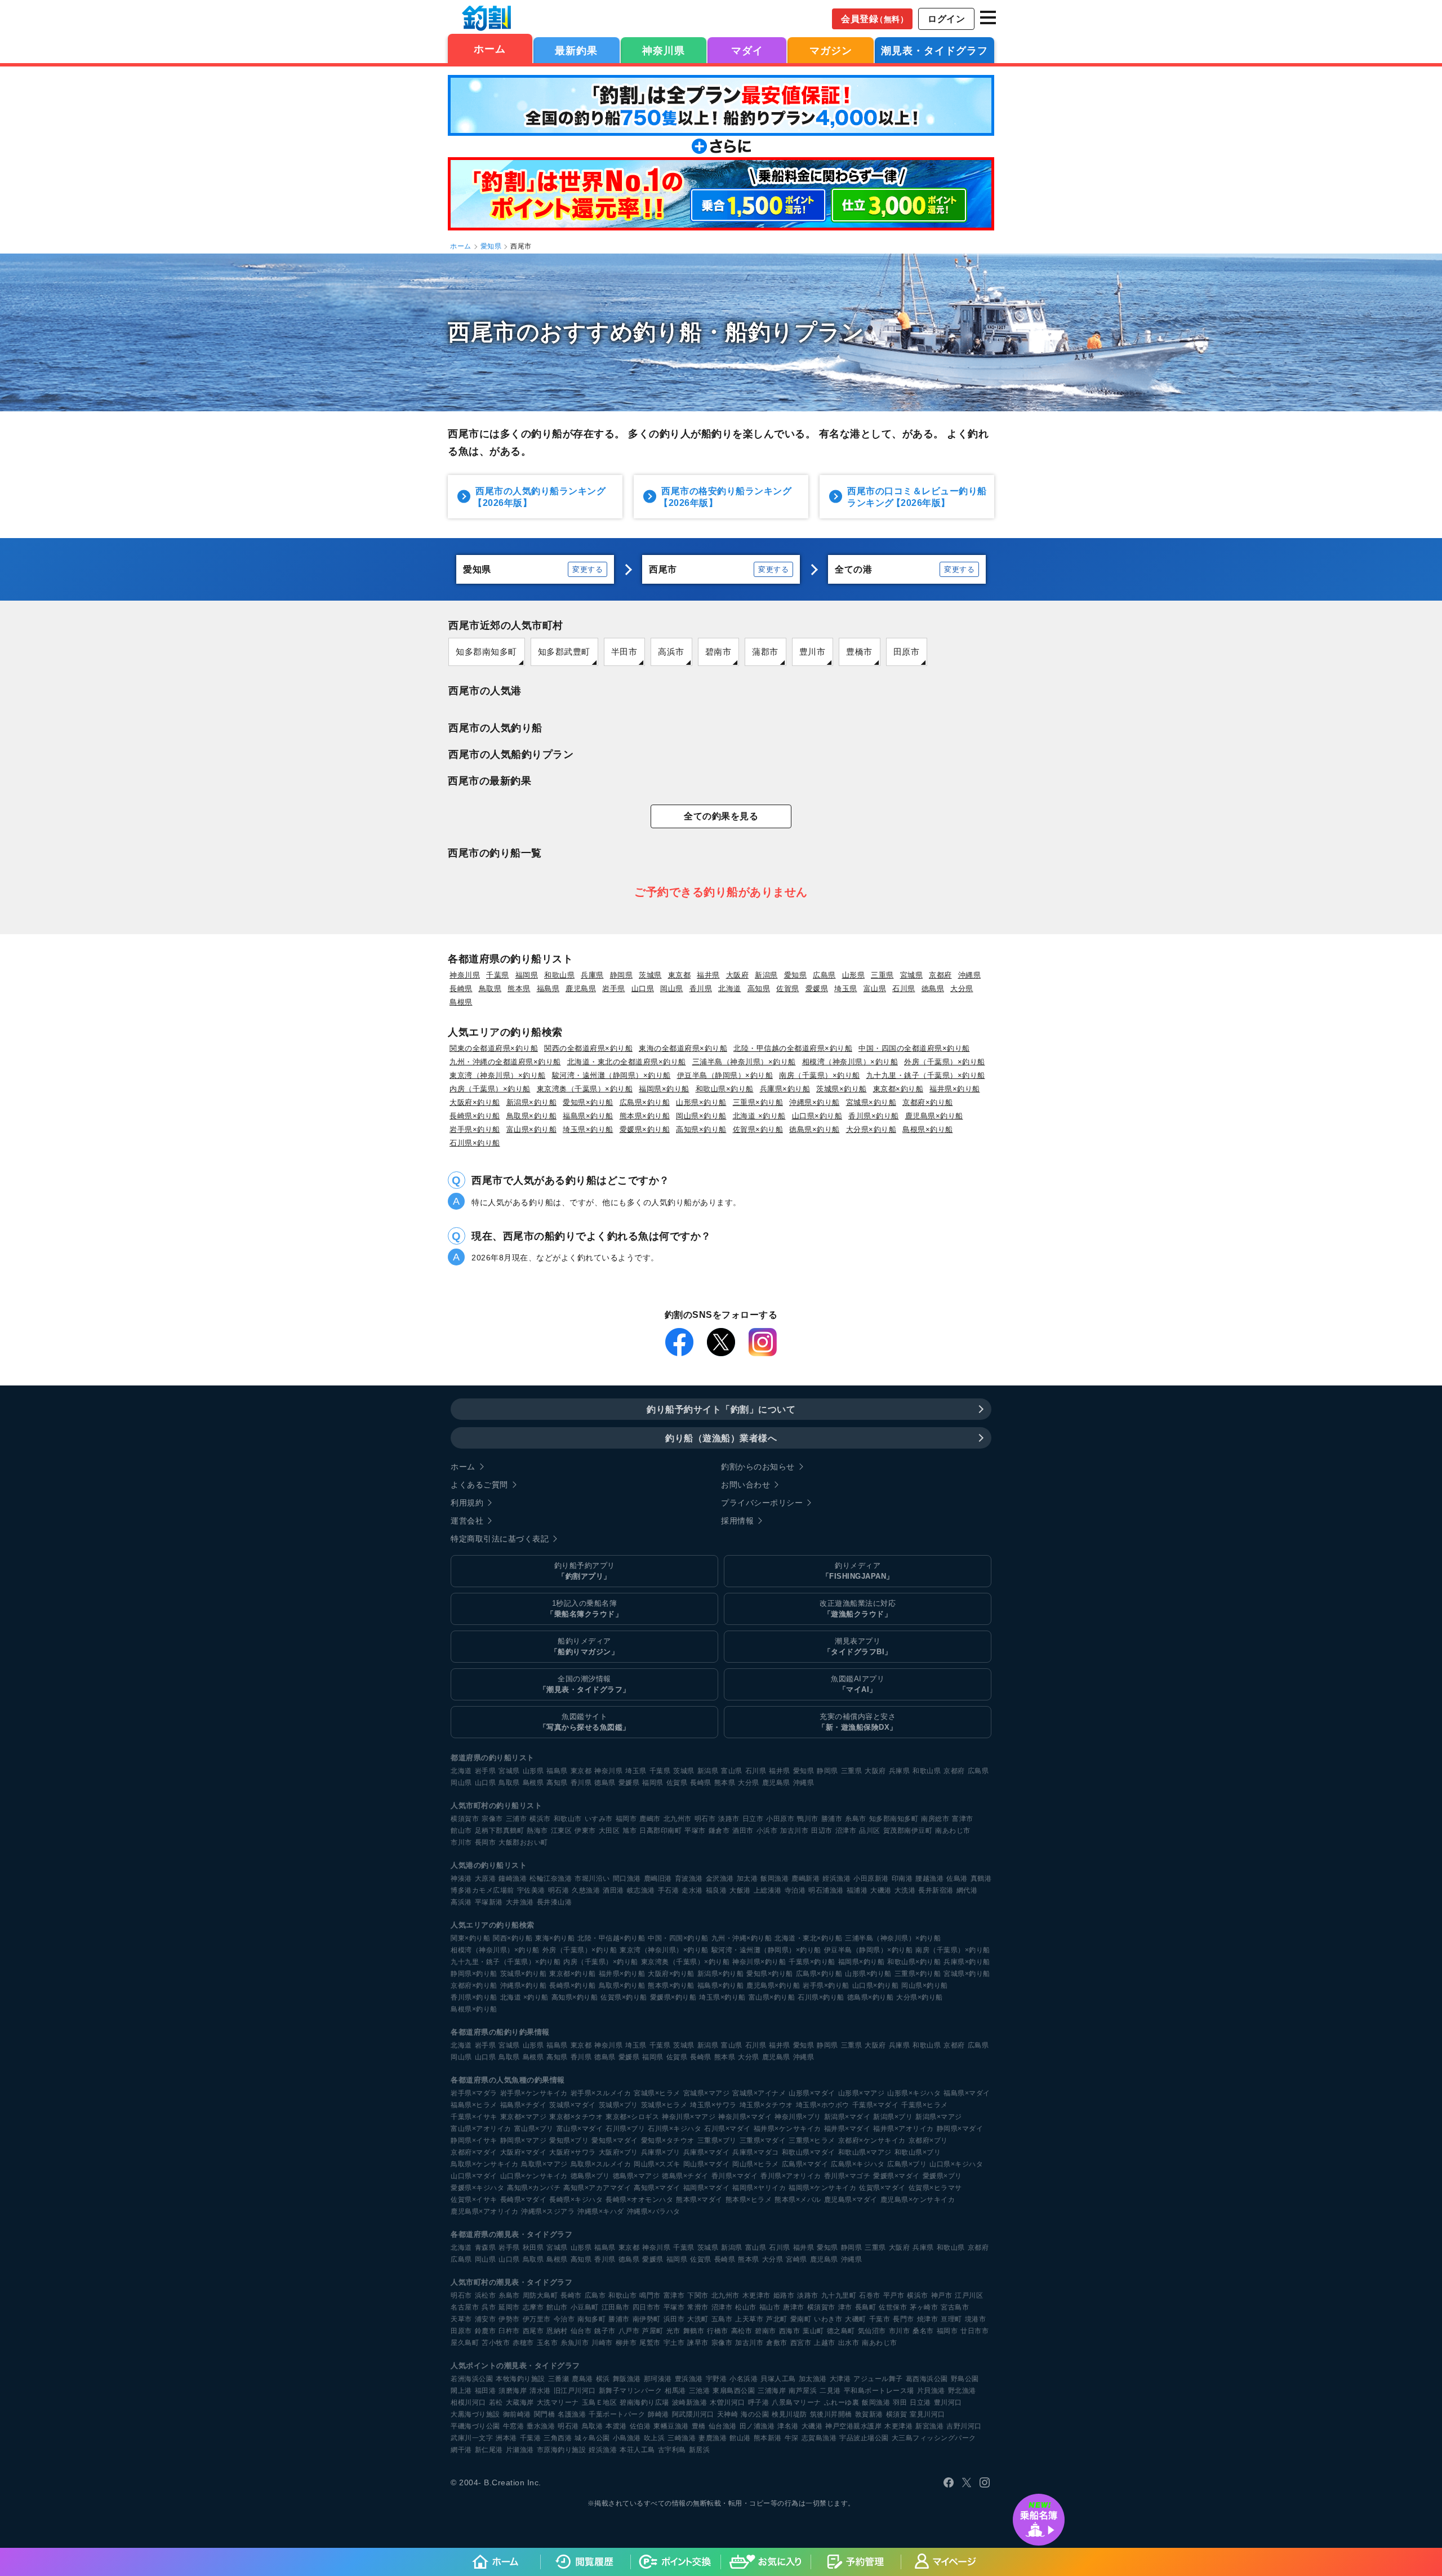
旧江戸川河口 (575, 2391)
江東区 (562, 1831)
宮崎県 (796, 2259)
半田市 (624, 652)
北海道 (730, 989)
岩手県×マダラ (474, 2093)
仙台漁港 (723, 2426)
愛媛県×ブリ (942, 2176)
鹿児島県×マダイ (851, 2200)
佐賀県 (788, 989)
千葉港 (531, 2438)
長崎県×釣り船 (475, 1116)
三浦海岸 (772, 2391)
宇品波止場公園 (864, 2438)
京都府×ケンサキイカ (872, 2140)
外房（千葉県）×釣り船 (945, 1062)
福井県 (708, 975)
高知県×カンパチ (534, 2188)
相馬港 (675, 2391)
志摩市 (533, 2307)
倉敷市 (777, 2343)
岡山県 (672, 989)
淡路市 (729, 1819)
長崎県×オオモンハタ (639, 2200)
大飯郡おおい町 (523, 1842)
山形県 (854, 975)
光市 (673, 2331)
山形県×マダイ (812, 2093)
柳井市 (626, 2343)
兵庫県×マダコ (756, 2152)
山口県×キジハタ (956, 2164)
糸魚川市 (575, 2343)
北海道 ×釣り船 (759, 1116)
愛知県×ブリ (569, 2140)
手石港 (669, 1890)
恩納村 (557, 2331)
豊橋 (699, 2426)
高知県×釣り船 (701, 1129)
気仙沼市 (872, 2331)
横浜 (603, 2379)
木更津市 (756, 2295)
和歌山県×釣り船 (725, 1089)
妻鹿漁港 (713, 2438)
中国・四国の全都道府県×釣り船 (914, 1048)
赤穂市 (523, 2343)
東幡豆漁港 (671, 2426)
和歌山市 (568, 1819)
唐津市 (794, 2307)
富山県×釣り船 (532, 1129)
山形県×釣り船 (701, 1102)
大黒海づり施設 (475, 2414)
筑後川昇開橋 (831, 2414)
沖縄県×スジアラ (548, 2211)
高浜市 (671, 652)
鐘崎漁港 (513, 1878)
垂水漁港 (541, 2426)
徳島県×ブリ (590, 2176)
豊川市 (813, 652)
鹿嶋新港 (805, 1878)
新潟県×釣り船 (532, 1102)
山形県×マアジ (862, 2093)
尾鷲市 (650, 2343)
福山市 (770, 2307)
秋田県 (533, 2248)
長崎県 (461, 989)
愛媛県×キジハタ (477, 2188)
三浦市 (517, 1819)
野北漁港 (962, 2391)
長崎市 (571, 2295)
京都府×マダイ (474, 2152)
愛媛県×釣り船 (645, 1129)
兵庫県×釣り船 (785, 1089)
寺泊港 (795, 1890)
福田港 (486, 2391)
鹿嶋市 (650, 1819)
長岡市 (486, 1842)
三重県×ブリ (717, 2140)
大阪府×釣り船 (475, 1102)
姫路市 (784, 2295)
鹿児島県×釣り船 (934, 1116)
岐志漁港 (641, 1890)
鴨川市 (808, 1819)
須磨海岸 (513, 2391)
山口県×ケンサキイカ (534, 2176)
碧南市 (718, 652)
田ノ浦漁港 (757, 2426)
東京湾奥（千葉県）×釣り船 (585, 1089)
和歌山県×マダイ (809, 2152)
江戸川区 (969, 2295)
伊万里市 (537, 2319)
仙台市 (581, 2331)
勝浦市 (832, 1819)
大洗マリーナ (558, 2402)
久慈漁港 (586, 1890)
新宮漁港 (929, 2426)
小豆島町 (585, 2307)
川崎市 (602, 2343)
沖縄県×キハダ (601, 2211)
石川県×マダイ (727, 2129)
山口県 (643, 989)
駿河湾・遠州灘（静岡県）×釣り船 (611, 1075)
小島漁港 (627, 2438)
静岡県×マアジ (524, 2140)
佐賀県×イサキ (474, 2200)
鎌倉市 (719, 1831)
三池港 (700, 2391)
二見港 (830, 2391)
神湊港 (461, 1878)
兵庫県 (592, 975)
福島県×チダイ (524, 2105)
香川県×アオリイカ (791, 2176)
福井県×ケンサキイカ (787, 2129)
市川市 (461, 1842)
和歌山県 (559, 975)
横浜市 (540, 1819)
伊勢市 (509, 2319)
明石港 (559, 1890)
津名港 (788, 2426)
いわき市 (828, 2319)
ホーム (490, 49)
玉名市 (548, 2343)
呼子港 (759, 2402)
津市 (845, 2307)
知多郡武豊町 (564, 652)
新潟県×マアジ (939, 2117)
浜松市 (486, 2295)
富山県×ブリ (534, 2129)
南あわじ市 (953, 1831)
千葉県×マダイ (876, 2105)
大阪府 (738, 975)
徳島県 (933, 989)
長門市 (904, 2319)
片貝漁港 (931, 2391)
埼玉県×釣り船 (588, 1129)
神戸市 (942, 2295)
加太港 (747, 1878)
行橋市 (718, 2331)
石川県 (904, 989)
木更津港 (898, 2426)
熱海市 (537, 1831)
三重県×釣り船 (758, 1102)
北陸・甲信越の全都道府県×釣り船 (793, 1048)
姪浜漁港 (836, 1878)
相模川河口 (468, 2402)
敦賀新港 (869, 2414)
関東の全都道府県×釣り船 (494, 1048)
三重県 (882, 975)
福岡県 (527, 975)
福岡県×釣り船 (664, 1089)
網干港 (461, 2450)
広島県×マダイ (805, 2164)
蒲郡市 (765, 652)
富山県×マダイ (580, 2129)
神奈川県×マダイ (745, 2117)
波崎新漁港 (690, 2402)
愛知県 (491, 246)
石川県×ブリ (625, 2129)
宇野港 (716, 2379)
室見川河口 (927, 2414)
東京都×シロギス (632, 2117)
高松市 (742, 2331)
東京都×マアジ (524, 2117)
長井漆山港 (555, 1902)
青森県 (486, 2248)
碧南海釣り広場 (644, 2402)
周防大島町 (540, 2295)
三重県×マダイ (763, 2140)
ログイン (946, 19)
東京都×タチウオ (576, 2117)
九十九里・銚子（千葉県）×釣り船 (926, 1075)
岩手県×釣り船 (475, 1129)
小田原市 (780, 1819)
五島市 (722, 2319)
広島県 (824, 975)
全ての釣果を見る (721, 816)
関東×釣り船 (470, 1938)
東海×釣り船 (555, 1938)
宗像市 (492, 1819)
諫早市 (698, 2343)
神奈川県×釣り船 (759, 1962)
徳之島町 (841, 2331)
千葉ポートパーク (617, 2414)
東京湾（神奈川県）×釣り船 (498, 1075)
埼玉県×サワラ (713, 2105)
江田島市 (616, 2307)
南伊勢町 (647, 2319)
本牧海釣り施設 (520, 2379)
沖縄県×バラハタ (654, 2211)
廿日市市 (974, 2331)
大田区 (609, 1831)
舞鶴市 (694, 2331)
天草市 (461, 2319)
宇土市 (674, 2343)
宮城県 (912, 975)
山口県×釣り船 (817, 1116)
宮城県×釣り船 (871, 1102)
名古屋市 (465, 2307)
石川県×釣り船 (475, 1143)
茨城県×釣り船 (842, 1089)
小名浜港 (744, 2379)
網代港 (967, 1890)
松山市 (746, 2307)
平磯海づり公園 (475, 2426)
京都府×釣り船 (928, 1102)
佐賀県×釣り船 (758, 1129)
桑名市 (923, 2331)
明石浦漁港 (826, 1890)
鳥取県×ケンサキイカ (484, 2164)
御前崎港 (517, 2414)
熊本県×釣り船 (645, 1116)
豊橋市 (859, 652)
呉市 (489, 2307)
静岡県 (622, 975)
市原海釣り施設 (562, 2450)
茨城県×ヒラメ (664, 2105)
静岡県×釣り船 (474, 1974)
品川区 (870, 1831)
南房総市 (935, 1819)
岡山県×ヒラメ (756, 2164)
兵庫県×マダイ (707, 2152)
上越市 (825, 2343)
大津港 (840, 2379)
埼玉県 (846, 989)
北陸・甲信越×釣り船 (611, 1938)
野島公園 (965, 2379)
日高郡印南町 (660, 1831)
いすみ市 (599, 1819)
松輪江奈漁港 (551, 1878)
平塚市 (695, 1831)
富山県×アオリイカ (481, 2129)
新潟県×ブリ (893, 2117)
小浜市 (767, 1831)
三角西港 (558, 2438)
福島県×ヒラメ (474, 2105)
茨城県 (650, 975)
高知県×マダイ (657, 2188)
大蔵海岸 (520, 2402)
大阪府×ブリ (618, 2152)
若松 (496, 2402)
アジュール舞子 (878, 2379)
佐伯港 (640, 2426)
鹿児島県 (581, 989)
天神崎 (728, 2414)
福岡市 (626, 1819)
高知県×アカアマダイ (597, 2188)
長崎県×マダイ (524, 2200)
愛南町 (801, 2319)
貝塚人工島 (778, 2379)
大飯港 (740, 1890)
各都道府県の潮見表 (485, 2234)
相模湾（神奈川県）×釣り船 (850, 1062)
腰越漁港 (929, 1878)
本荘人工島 (637, 2450)
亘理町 (951, 2319)
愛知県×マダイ (615, 2140)
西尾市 (533, 2331)
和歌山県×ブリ (918, 2152)
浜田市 (674, 2319)
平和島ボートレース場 (879, 2391)
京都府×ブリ (928, 2140)
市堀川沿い (592, 1878)
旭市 (629, 1831)
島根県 (461, 1002)
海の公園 (755, 2414)
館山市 (461, 1831)
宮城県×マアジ (707, 2093)
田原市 (907, 652)
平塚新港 (489, 1902)
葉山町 (813, 2331)
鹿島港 (582, 2379)
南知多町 (591, 2319)
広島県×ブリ (907, 2164)
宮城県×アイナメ (759, 2093)
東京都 (680, 975)
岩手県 (614, 989)
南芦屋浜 (803, 2391)
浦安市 (486, 2319)
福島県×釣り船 (588, 1116)
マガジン (831, 51)
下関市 (698, 2295)
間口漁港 (627, 1878)
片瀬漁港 (520, 2450)
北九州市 (678, 1819)
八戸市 (629, 2331)
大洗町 (698, 2319)
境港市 (976, 2319)
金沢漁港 (720, 1878)
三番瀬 (559, 2379)
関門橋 (545, 2414)
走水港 (692, 1890)
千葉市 (880, 2319)
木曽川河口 (727, 2402)
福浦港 (857, 1890)
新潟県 (766, 975)
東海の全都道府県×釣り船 (683, 1048)
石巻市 (870, 2295)
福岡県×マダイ (707, 2188)
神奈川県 (664, 51)
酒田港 (613, 1890)
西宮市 (801, 2343)
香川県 (701, 989)
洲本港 (506, 2438)
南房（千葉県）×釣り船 (820, 1075)
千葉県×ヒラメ (925, 2105)
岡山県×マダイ (707, 2164)
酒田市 (743, 1831)
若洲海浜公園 (472, 2379)
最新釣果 (576, 51)
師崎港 (658, 2414)
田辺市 (822, 1831)
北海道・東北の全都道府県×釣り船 (627, 1062)
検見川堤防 (789, 2414)
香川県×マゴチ (847, 2176)
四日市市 (647, 2307)
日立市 (753, 1819)
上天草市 (749, 2319)
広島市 (595, 2295)
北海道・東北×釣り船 (808, 1938)
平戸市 (894, 2295)
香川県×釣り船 (874, 1116)
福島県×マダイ (967, 2093)
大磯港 (881, 1890)
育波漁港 (689, 1878)
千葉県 (498, 975)
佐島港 (957, 1878)
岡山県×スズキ (657, 2164)
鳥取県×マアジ (544, 2164)
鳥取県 (490, 989)
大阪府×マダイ (524, 2152)
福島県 (548, 989)
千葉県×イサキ (474, 2117)
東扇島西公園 (734, 2391)
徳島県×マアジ (636, 2176)
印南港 (902, 1878)
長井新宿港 (936, 1890)
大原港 (486, 1878)
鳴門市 (650, 2295)
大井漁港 (520, 1902)
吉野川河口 (964, 2426)
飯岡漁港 (775, 1878)
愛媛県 (817, 989)
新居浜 (700, 2450)
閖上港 (461, 2391)
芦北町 (777, 2319)
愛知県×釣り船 (588, 1102)
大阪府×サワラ (573, 2152)
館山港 (740, 2438)
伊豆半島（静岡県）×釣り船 (725, 1075)
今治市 (564, 2319)
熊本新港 (768, 2438)
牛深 (792, 2438)
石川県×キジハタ (675, 2129)
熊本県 (519, 989)
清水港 (540, 2391)
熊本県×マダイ (699, 2200)
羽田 (900, 2402)
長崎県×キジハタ (576, 2200)
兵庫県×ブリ (661, 2152)
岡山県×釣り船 (701, 1116)
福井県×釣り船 (955, 1089)
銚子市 (605, 2331)
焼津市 (928, 2319)
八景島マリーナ (796, 2402)
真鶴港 (981, 1878)
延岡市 (509, 2307)
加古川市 (794, 1831)
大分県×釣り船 (871, 1129)
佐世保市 (893, 2307)
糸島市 (856, 1819)
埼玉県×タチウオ (766, 2105)
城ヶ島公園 (592, 2438)
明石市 (705, 1819)
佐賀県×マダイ (882, 2188)
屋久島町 (465, 2343)
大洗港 (905, 1890)
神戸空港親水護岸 (853, 2426)
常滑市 (698, 2307)
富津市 (963, 1819)
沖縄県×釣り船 (815, 1102)
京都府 (940, 975)
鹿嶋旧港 (658, 1878)
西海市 (790, 2331)
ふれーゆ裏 (842, 2402)
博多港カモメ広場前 (482, 1890)
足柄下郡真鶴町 (500, 1831)
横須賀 (897, 2414)
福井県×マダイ (847, 2129)
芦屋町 (653, 2331)
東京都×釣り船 (898, 1089)
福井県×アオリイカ (904, 2129)
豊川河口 (948, 2402)
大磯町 (856, 2319)
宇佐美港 (531, 1890)
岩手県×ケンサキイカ (534, 2093)
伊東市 (585, 1831)
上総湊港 (768, 1890)
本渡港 (616, 2426)
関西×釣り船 (513, 1938)
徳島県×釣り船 (815, 1129)
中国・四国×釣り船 (678, 1938)
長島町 (866, 2307)
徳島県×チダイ (685, 2176)
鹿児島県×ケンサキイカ (918, 2200)
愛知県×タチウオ (668, 2140)
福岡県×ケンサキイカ (822, 2188)
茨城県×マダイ (573, 2105)
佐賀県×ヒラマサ (935, 2188)
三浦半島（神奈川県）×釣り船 (744, 1062)
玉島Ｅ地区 (600, 2402)
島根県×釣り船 (928, 1129)
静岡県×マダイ (960, 2129)
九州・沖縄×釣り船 (742, 1938)
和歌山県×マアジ (865, 2152)
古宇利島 (672, 2450)
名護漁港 (572, 2414)
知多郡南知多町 (486, 652)
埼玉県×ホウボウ (823, 2105)
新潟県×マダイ (847, 2117)
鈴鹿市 (486, 2331)
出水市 (849, 2343)
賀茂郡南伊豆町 (908, 1831)
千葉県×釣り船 (812, 1962)
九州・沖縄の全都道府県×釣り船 (505, 1062)
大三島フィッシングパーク (934, 2438)
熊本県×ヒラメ (749, 2200)
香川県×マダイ (735, 2176)
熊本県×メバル (798, 2200)
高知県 (759, 989)
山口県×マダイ (474, 2176)
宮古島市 (955, 2307)
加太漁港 (813, 2379)
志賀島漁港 (819, 2438)
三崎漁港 (682, 2438)
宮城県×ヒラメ (657, 2093)
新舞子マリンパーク (631, 2391)
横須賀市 (465, 1819)
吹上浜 (655, 2438)
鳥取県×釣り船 (532, 1116)
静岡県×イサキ (474, 2140)
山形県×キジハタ (914, 2093)
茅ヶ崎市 (924, 2307)
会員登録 (874, 19)
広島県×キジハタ (858, 2164)
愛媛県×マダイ (896, 2176)
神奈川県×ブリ (798, 2117)
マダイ (747, 51)
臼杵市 (509, 2331)
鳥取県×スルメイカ (601, 2164)
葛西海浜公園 (927, 2379)
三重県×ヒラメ (812, 2140)
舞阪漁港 (627, 2379)
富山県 (875, 989)
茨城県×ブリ (618, 2105)
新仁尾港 (489, 2450)
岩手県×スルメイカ (601, 2093)
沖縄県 (970, 975)
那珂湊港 (658, 2379)
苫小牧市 (496, 2343)
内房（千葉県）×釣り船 (490, 1089)
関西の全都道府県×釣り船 (588, 1048)
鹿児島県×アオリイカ (484, 2211)
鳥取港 (593, 2426)
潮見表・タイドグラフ (934, 51)
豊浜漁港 (689, 2379)
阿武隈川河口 (693, 2414)
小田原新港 (871, 1878)
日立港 (920, 2402)
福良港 (716, 1890)
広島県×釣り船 (645, 1102)
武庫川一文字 (472, 2438)
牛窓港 (514, 2426)
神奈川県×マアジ (689, 2117)
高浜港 (461, 1902)
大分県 (962, 989)
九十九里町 (839, 2295)
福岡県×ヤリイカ (759, 2188)
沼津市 (846, 1831)
